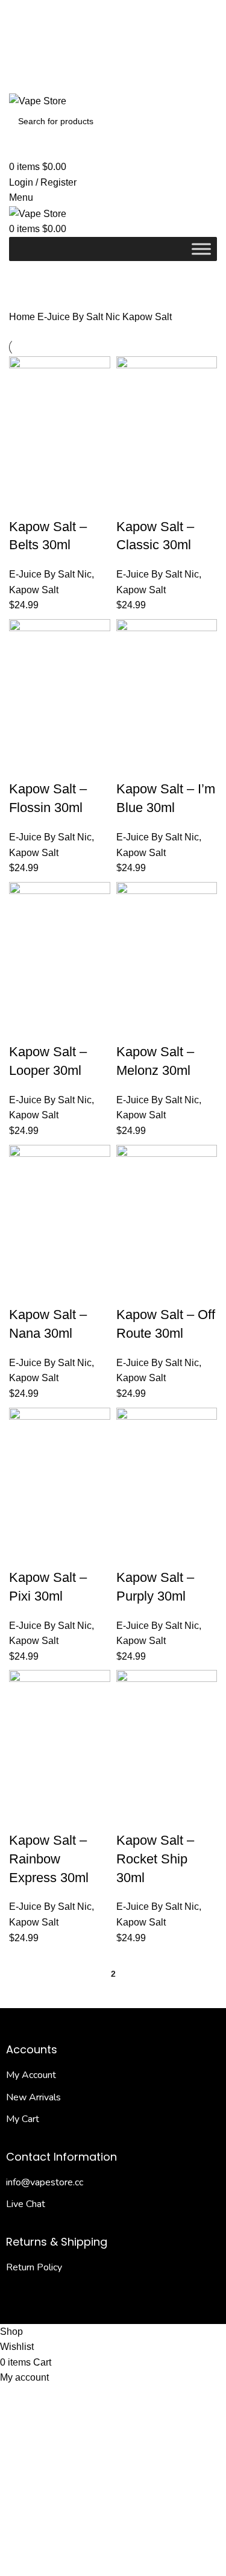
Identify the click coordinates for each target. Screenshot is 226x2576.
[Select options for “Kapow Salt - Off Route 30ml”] (131, 1261)
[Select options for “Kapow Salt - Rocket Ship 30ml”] (131, 1786)
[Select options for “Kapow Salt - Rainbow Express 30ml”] (24, 1786)
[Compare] (89, 473)
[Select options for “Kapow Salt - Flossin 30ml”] (24, 735)
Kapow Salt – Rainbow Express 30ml (49, 1859)
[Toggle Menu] (201, 249)
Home (23, 317)
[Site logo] (38, 100)
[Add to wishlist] (24, 503)
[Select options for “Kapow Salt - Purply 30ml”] (131, 1523)
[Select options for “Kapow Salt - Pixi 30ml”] (24, 1523)
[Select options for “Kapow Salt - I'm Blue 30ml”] (131, 735)
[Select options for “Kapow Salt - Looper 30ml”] (24, 998)
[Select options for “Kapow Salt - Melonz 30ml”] (131, 998)
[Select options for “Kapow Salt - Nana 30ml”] (24, 1261)
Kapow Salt (34, 590)
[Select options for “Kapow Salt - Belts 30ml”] (24, 473)
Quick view (57, 473)
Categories (37, 295)
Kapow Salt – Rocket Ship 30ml (155, 1859)
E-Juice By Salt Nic (80, 317)
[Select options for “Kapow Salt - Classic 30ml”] (131, 473)
